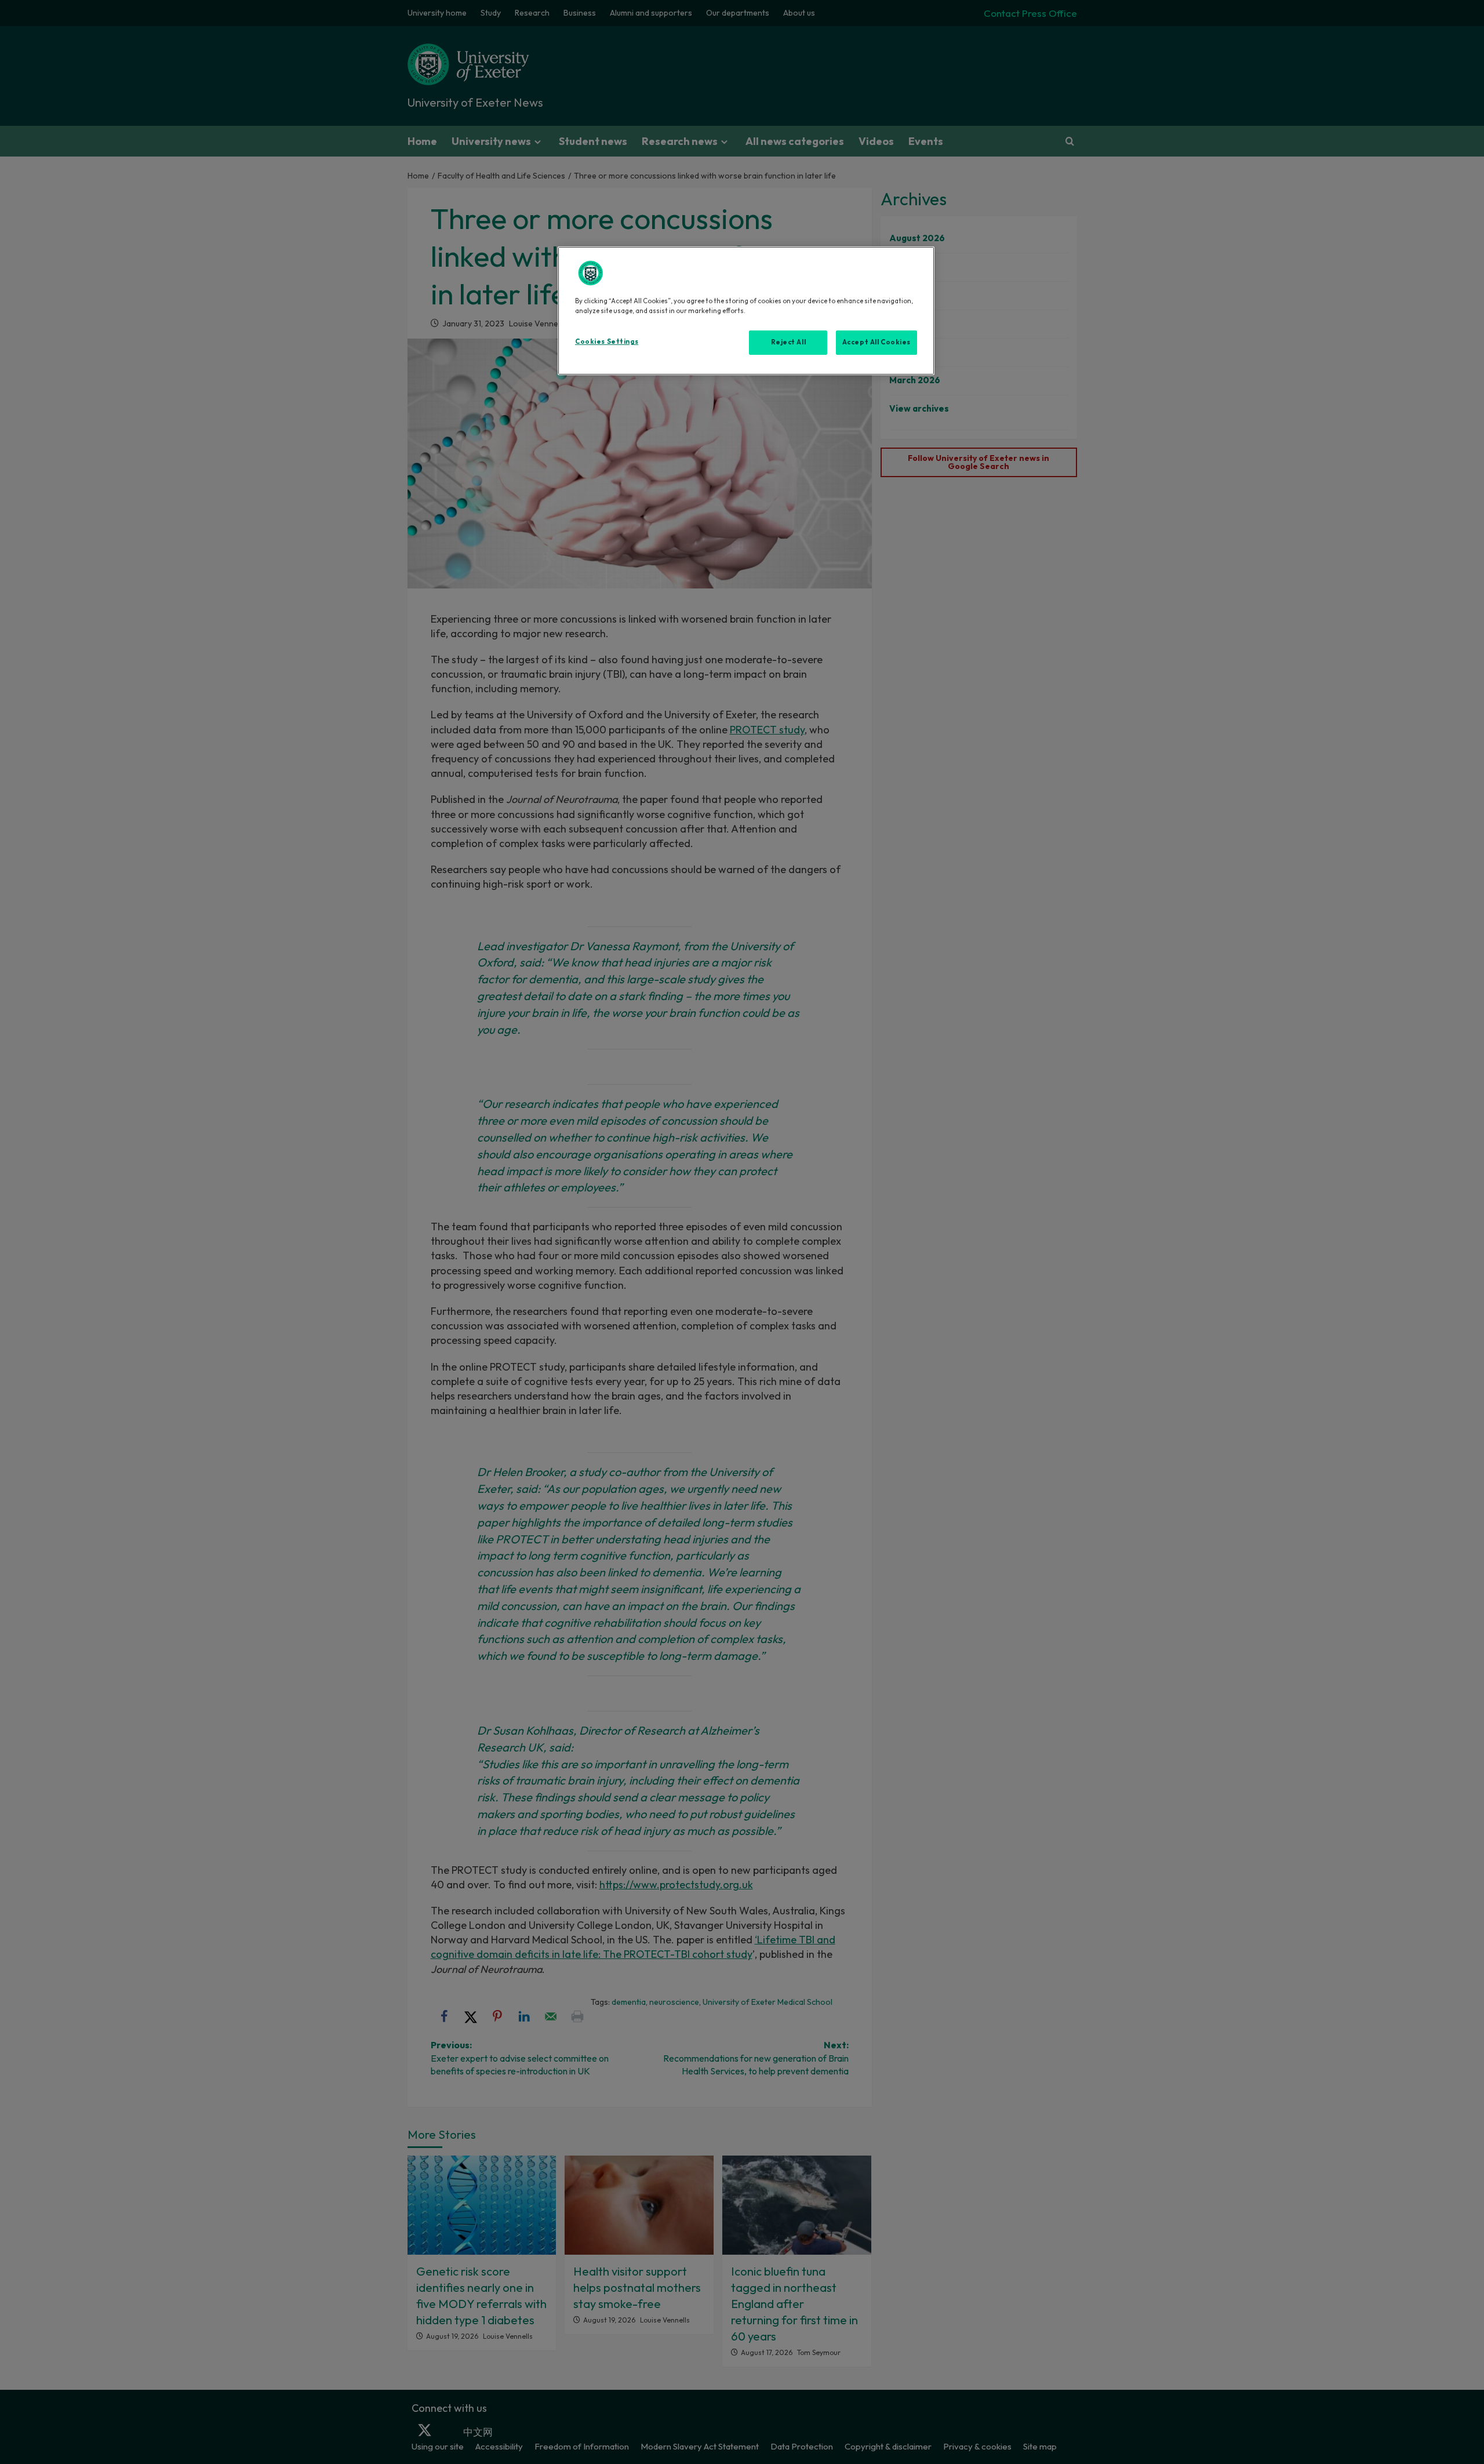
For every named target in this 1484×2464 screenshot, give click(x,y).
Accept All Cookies (876, 342)
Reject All (789, 342)
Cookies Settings (607, 341)
